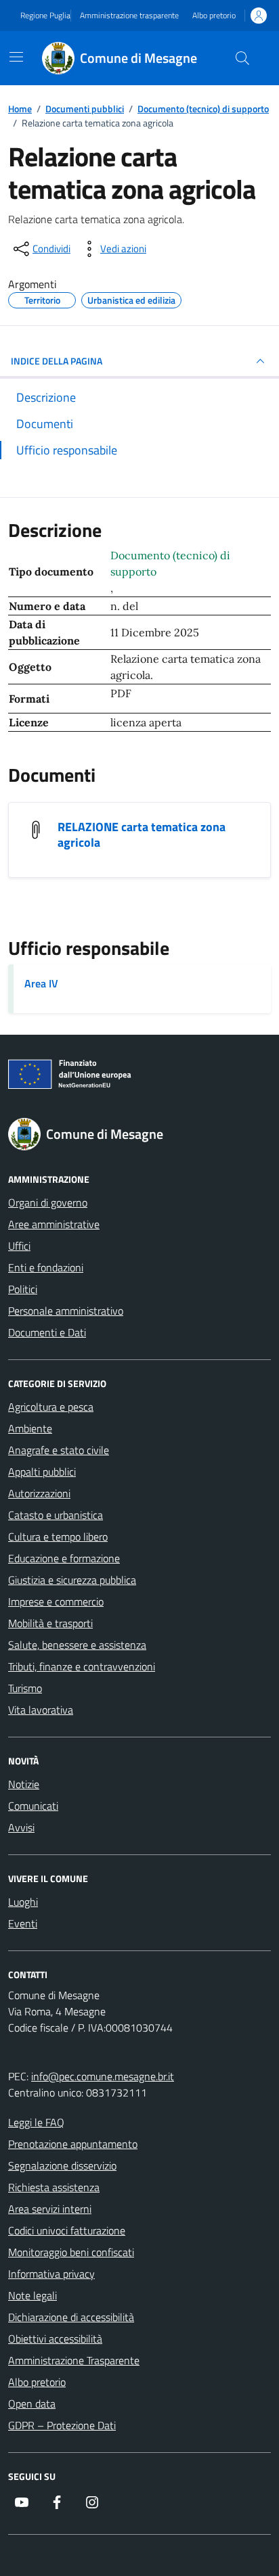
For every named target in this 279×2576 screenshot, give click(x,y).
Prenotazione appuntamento (73, 2144)
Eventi (23, 1923)
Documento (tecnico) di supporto (170, 563)
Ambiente (30, 1428)
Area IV (41, 983)
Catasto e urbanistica (56, 1515)
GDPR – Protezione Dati (62, 2425)
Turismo (25, 1688)
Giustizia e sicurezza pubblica (72, 1580)
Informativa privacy (51, 2274)
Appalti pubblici (42, 1472)
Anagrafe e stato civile (59, 1450)
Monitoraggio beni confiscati (71, 2252)
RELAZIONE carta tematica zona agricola (142, 835)
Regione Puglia (45, 16)
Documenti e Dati (47, 1332)
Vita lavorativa (41, 1710)
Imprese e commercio (56, 1601)
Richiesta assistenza (54, 2187)
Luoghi (23, 1902)
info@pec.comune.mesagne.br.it (103, 2076)
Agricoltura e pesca (51, 1407)
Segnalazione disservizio (62, 2165)
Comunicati (33, 1806)
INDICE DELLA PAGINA (57, 361)
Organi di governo (48, 1202)
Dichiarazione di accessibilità (71, 2317)
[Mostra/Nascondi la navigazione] (16, 57)
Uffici (19, 1246)
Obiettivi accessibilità (55, 2339)
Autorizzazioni (39, 1493)
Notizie (24, 1784)
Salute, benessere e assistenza (77, 1645)
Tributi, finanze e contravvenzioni (82, 1666)
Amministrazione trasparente (129, 16)
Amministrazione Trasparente (74, 2360)
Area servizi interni (50, 2209)
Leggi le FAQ (36, 2122)
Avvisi (21, 1827)
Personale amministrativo (66, 1311)
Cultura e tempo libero (58, 1537)
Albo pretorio (214, 16)
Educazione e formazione (64, 1558)
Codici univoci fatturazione (67, 2230)
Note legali (33, 2295)
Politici (23, 1289)
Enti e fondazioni (46, 1267)
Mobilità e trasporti (50, 1623)
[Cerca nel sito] (242, 58)
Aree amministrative (54, 1224)
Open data (32, 2404)
